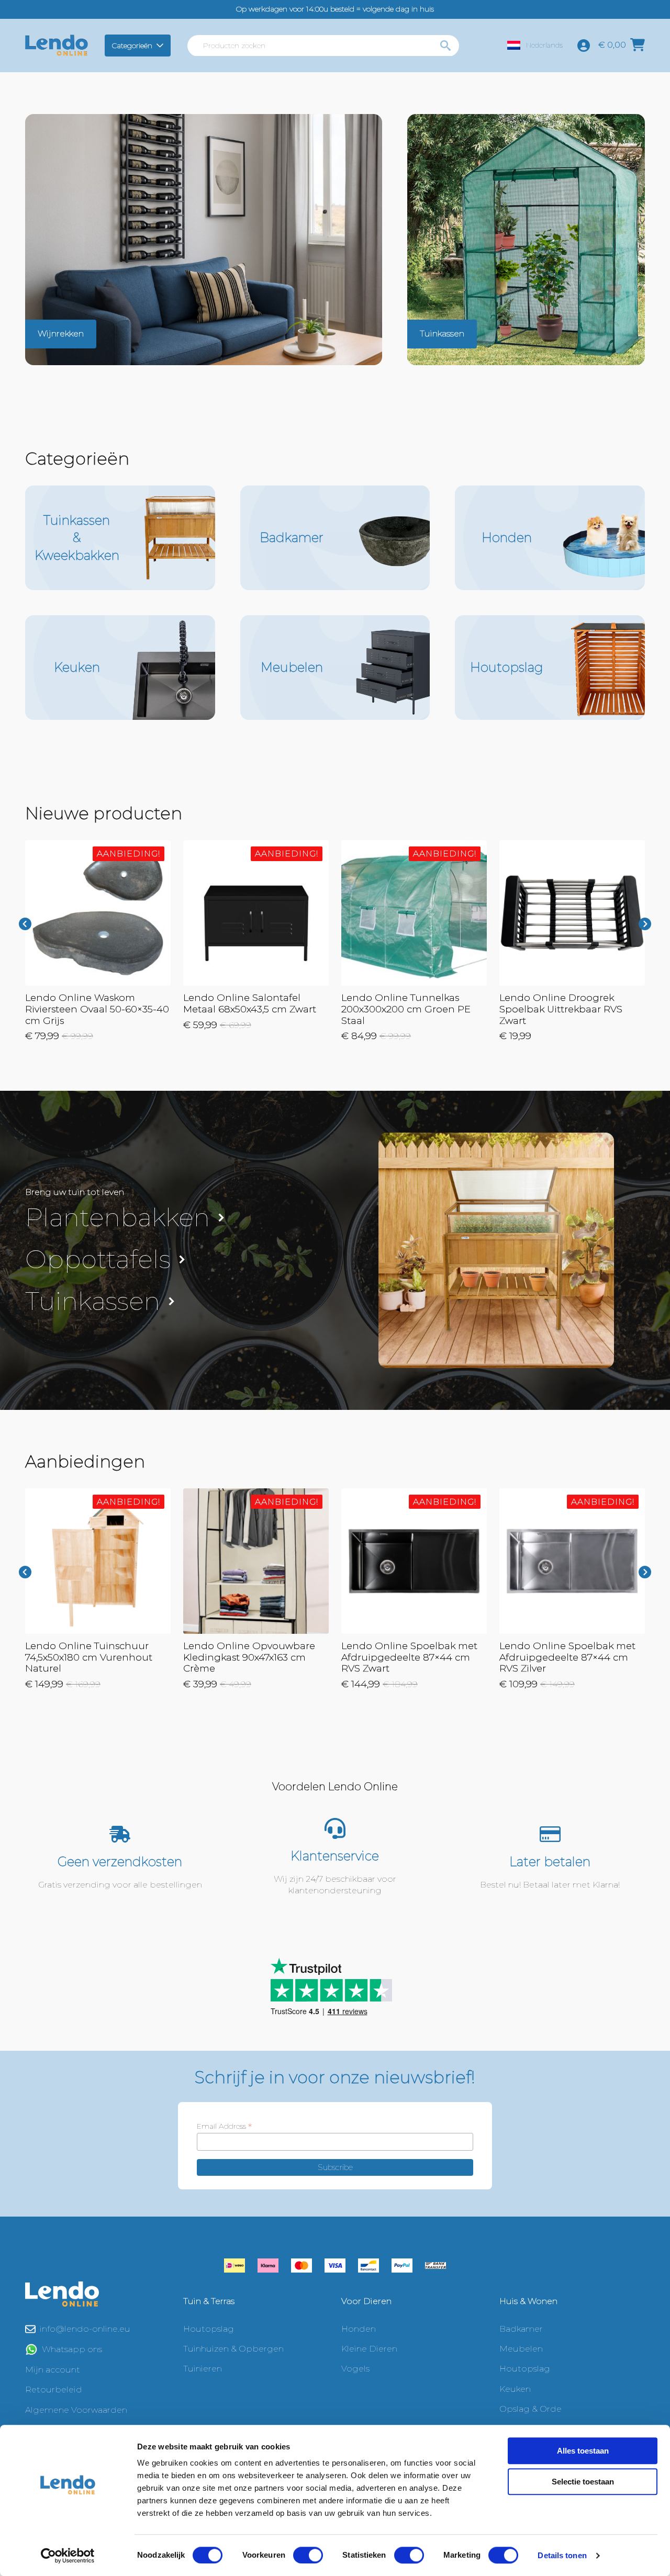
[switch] (308, 2555)
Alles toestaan (583, 2451)
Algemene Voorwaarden (76, 2410)
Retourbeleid (54, 2389)
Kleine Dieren (369, 2349)
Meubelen (521, 2349)
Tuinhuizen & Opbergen (233, 2349)
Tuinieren (203, 2369)
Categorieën (132, 46)
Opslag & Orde (531, 2409)
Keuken (515, 2389)
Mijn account (53, 2370)
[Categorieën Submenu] (161, 46)
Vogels (355, 2369)
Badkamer (521, 2329)
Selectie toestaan (583, 2482)
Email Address (224, 2126)
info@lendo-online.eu (85, 2329)
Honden (359, 2329)
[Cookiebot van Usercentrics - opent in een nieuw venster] (68, 2556)
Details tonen (562, 2555)
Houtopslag (209, 2329)
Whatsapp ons (72, 2349)
